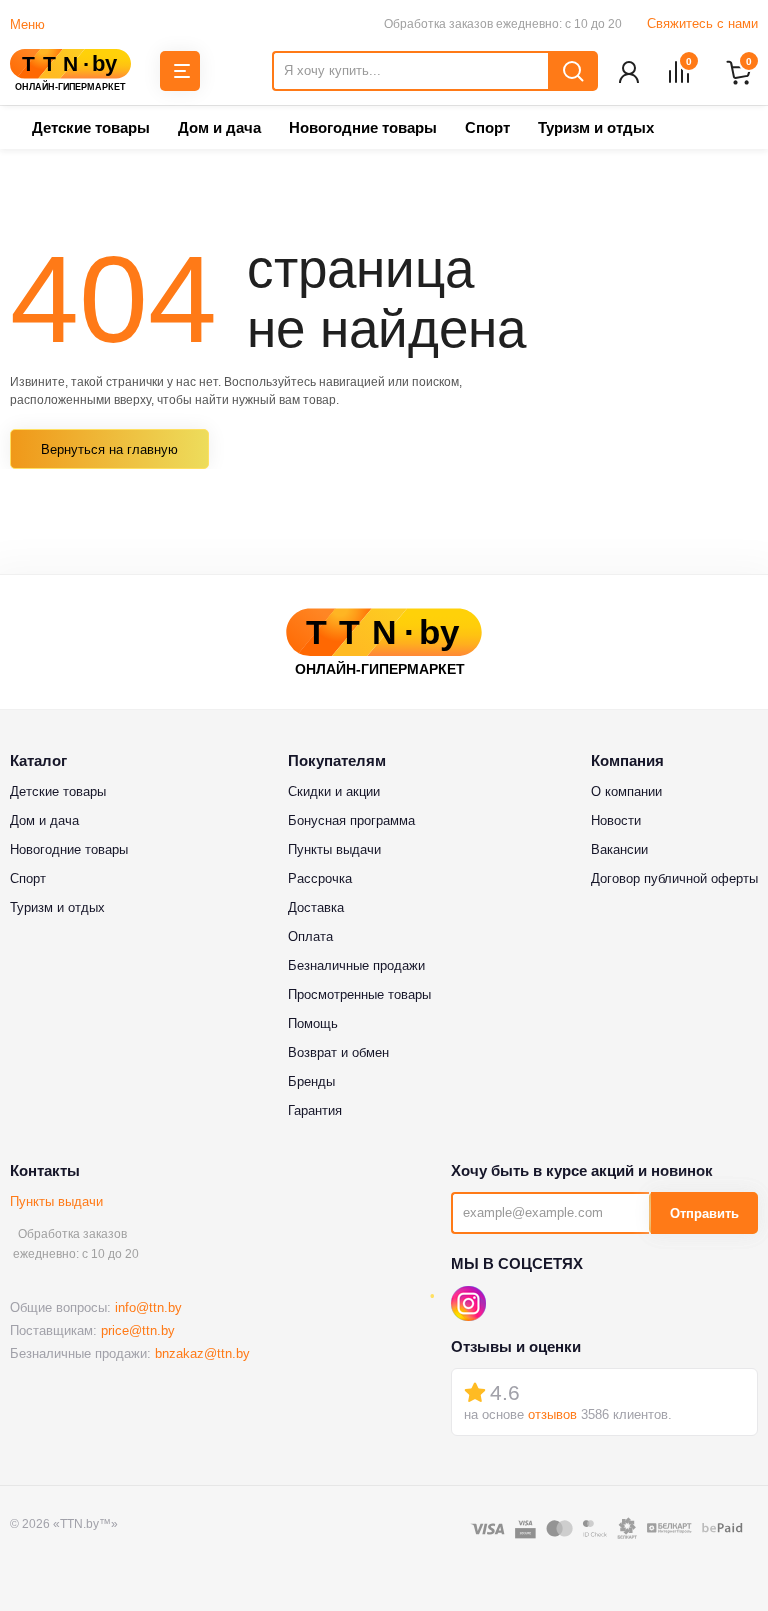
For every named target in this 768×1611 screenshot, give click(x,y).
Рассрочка (320, 878)
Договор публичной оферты (674, 878)
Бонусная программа (351, 820)
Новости (616, 820)
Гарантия (315, 1110)
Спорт (487, 127)
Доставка (316, 907)
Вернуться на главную (109, 449)
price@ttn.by (138, 1330)
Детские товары (91, 127)
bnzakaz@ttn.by (202, 1353)
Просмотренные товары (359, 994)
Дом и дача (219, 127)
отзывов (552, 1414)
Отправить (704, 1213)
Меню (27, 24)
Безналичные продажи (356, 965)
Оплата (310, 936)
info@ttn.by (148, 1307)
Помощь (313, 1023)
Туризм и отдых (596, 127)
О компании (626, 791)
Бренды (311, 1081)
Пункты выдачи (56, 1201)
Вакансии (619, 849)
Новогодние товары (363, 127)
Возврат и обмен (338, 1052)
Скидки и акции (334, 791)
